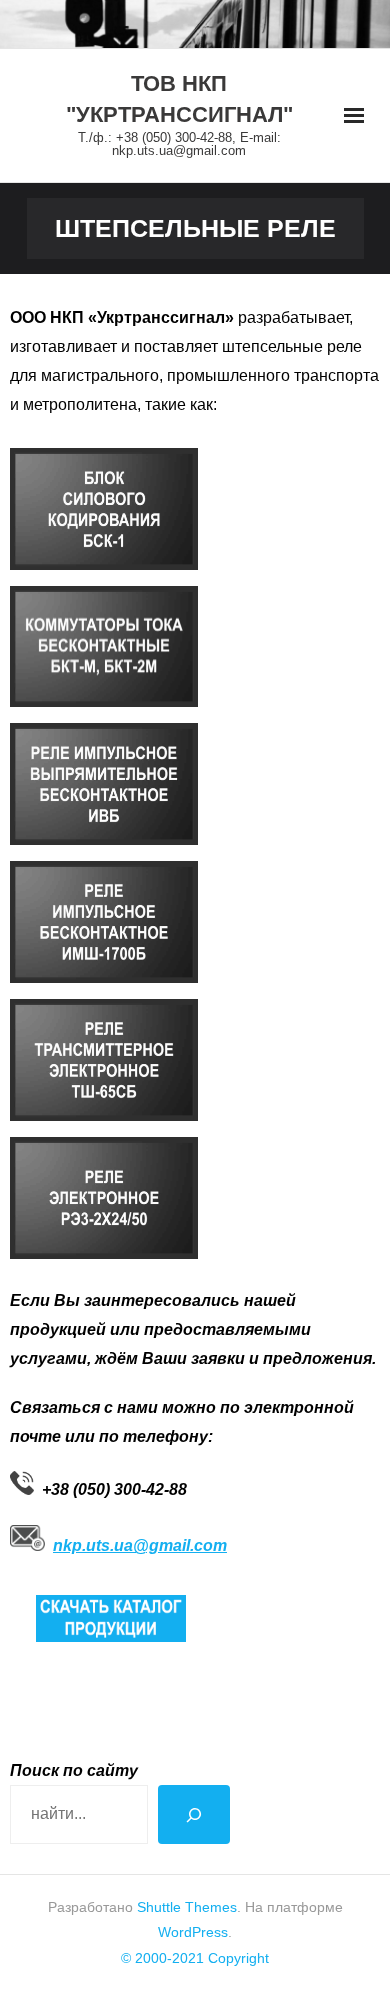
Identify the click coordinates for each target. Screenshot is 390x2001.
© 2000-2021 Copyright (195, 1958)
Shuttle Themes (187, 1907)
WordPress (193, 1932)
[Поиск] (194, 1814)
